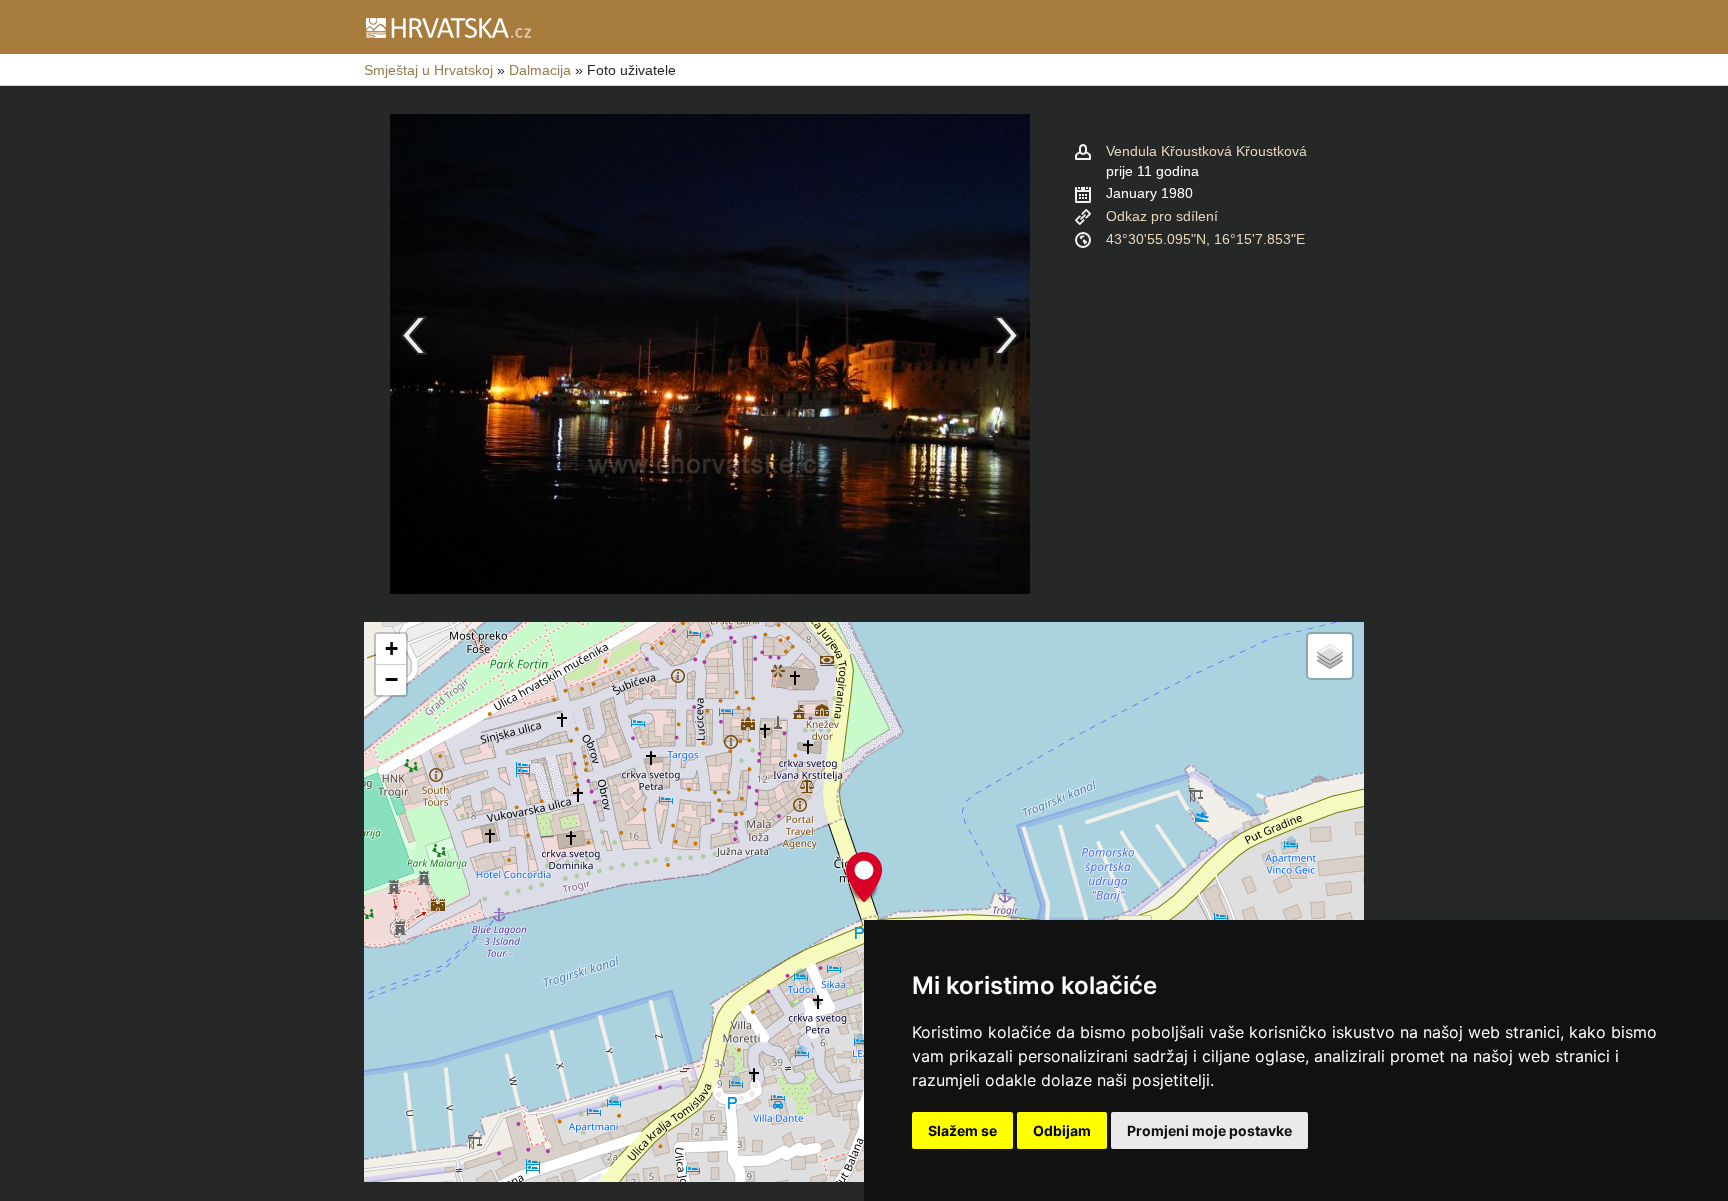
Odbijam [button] (1062, 1130)
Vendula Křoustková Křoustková (1206, 151)
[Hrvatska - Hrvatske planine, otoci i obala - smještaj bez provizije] (447, 27)
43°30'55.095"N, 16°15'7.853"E (1205, 239)
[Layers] (1330, 656)
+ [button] (391, 648)
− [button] (391, 679)
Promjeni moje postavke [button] (1209, 1130)
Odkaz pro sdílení (1162, 216)
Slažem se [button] (962, 1130)
